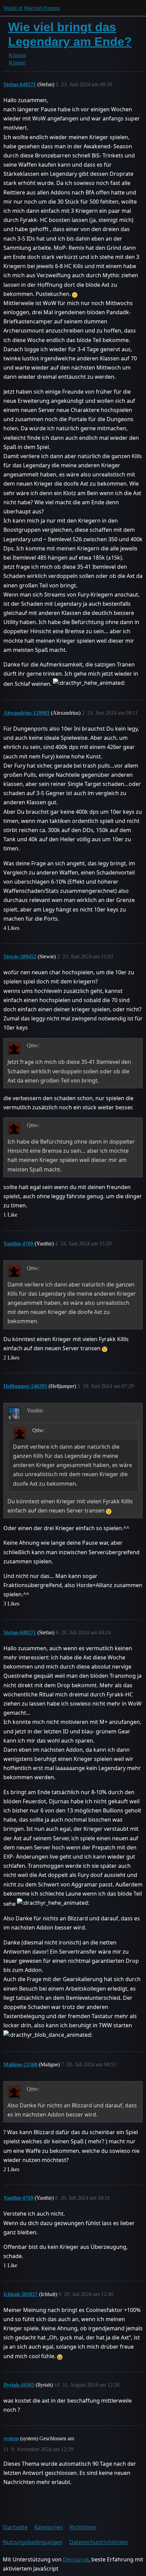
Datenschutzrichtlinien (98, 2542)
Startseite (15, 2527)
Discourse (76, 2559)
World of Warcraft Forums (32, 8)
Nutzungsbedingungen (33, 2542)
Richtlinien (83, 2527)
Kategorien (49, 2527)
